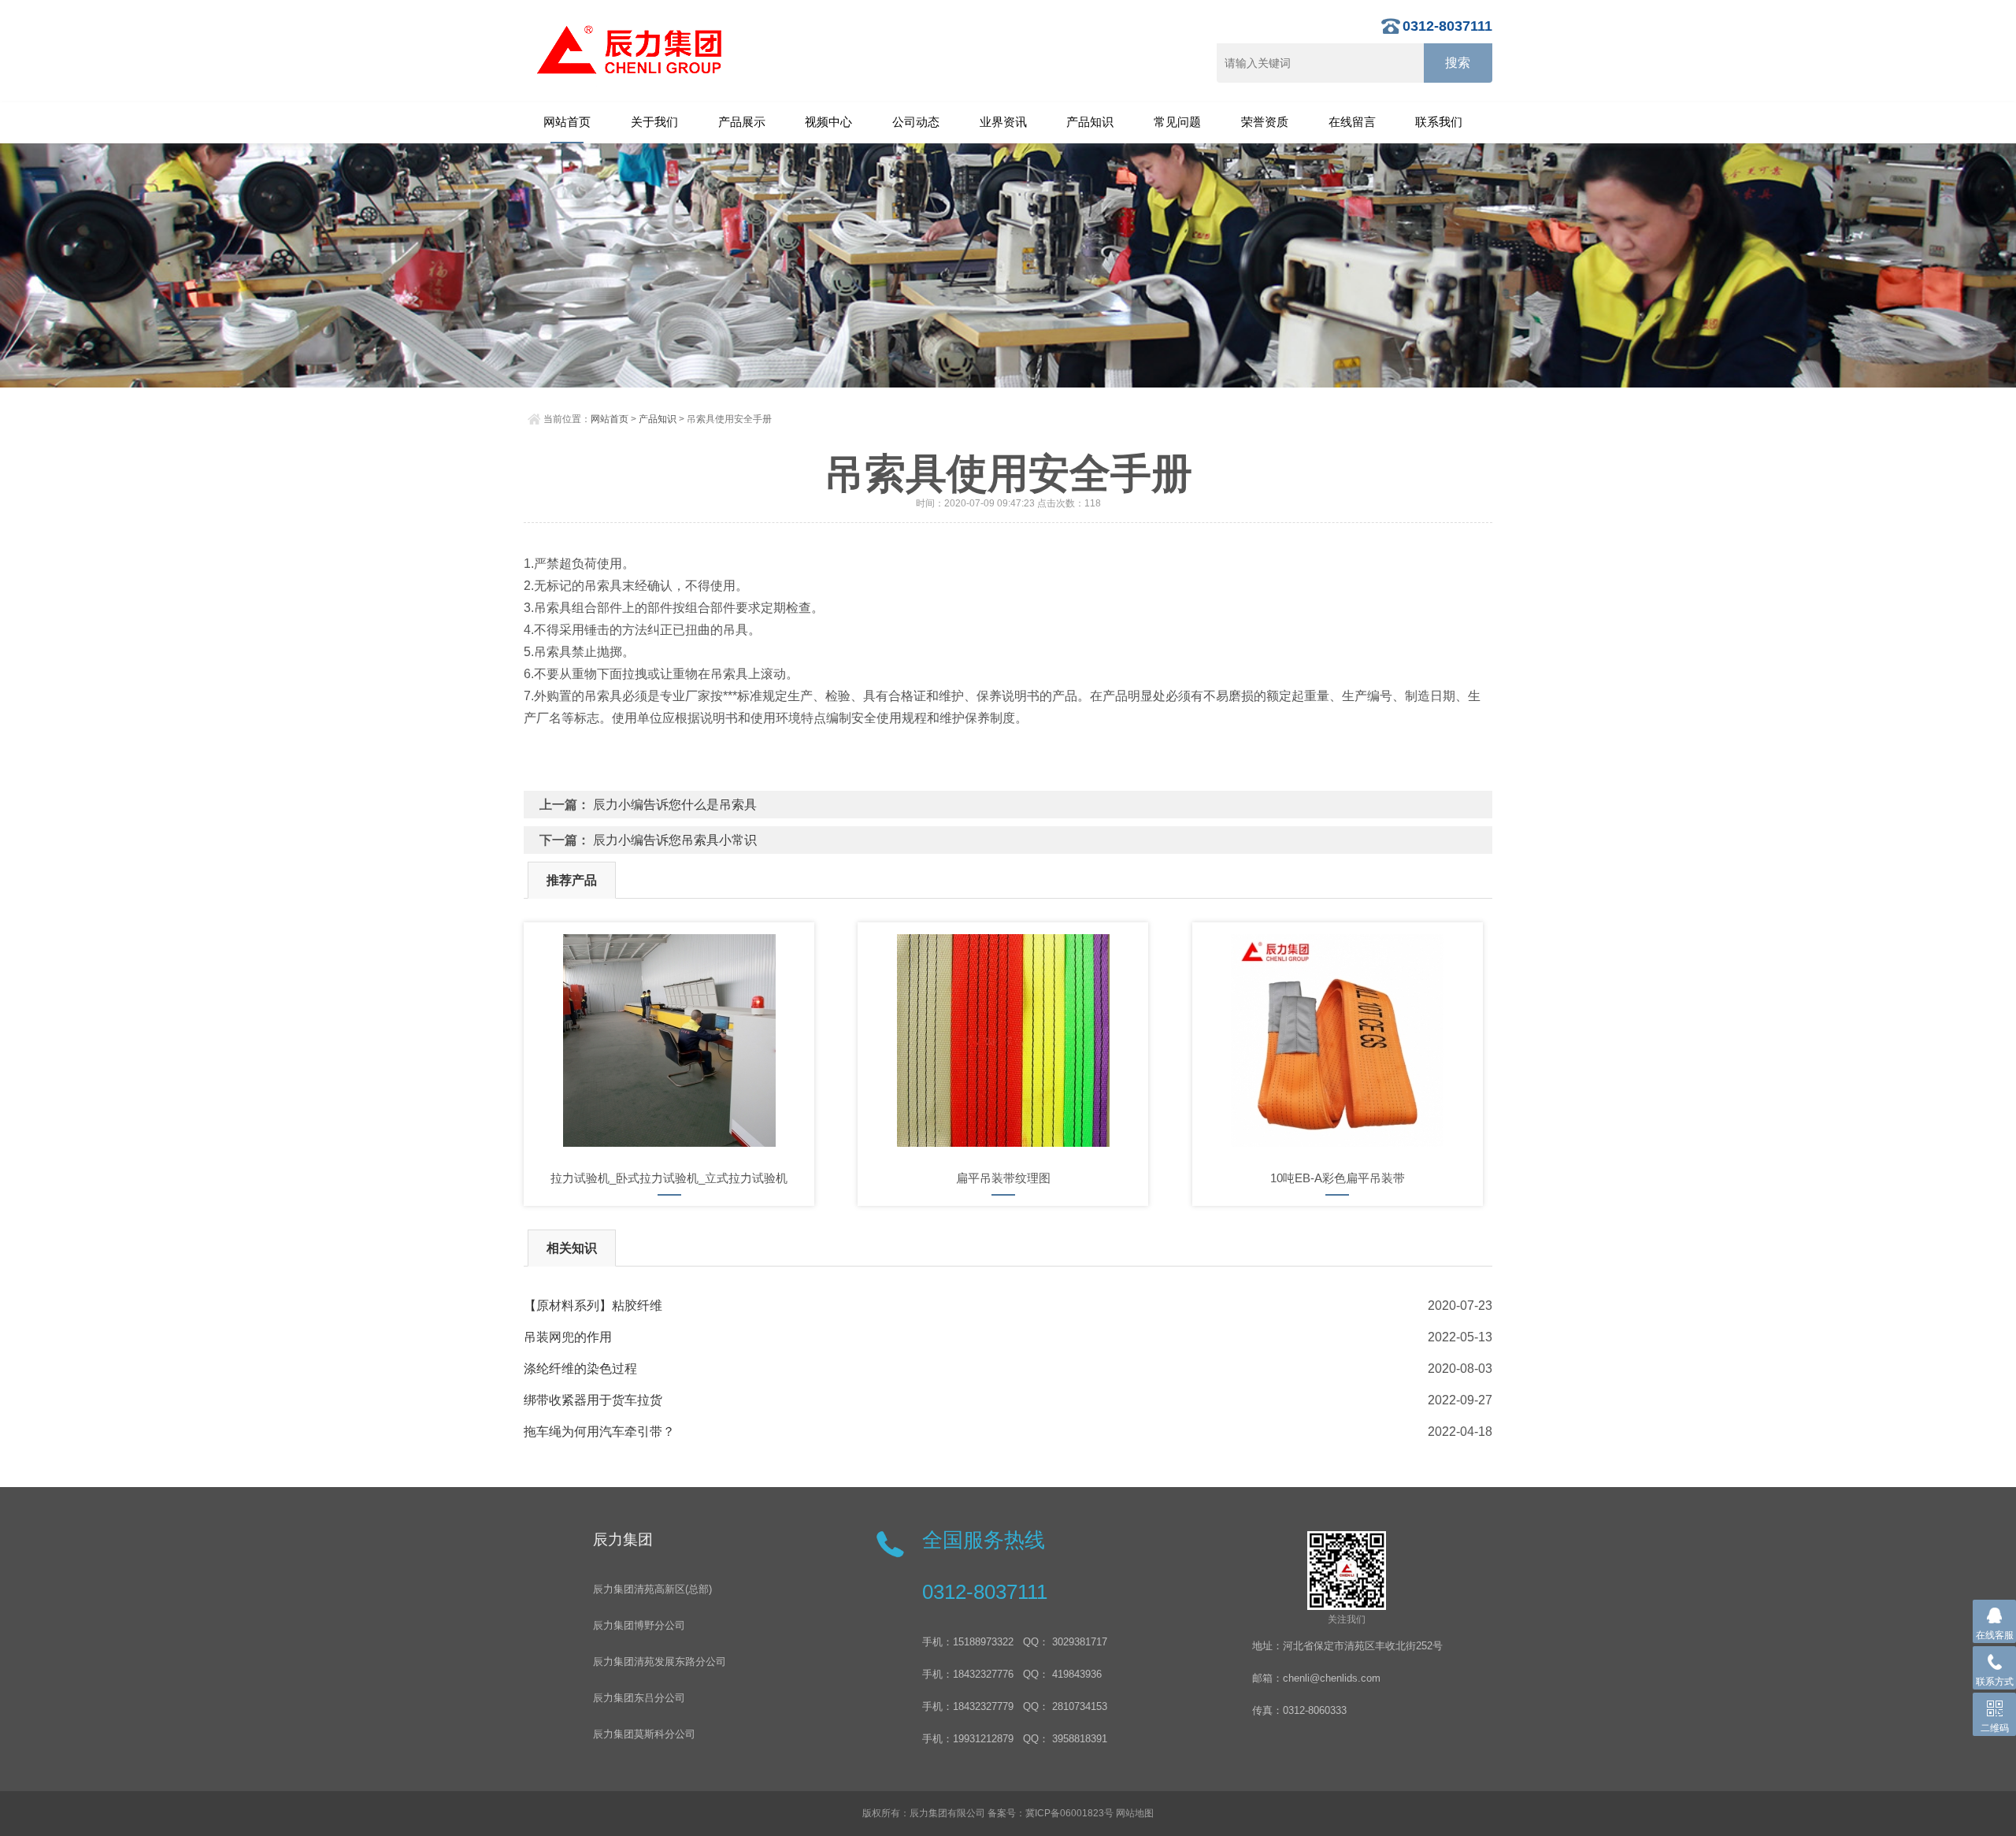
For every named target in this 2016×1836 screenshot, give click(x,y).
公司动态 (916, 122)
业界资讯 (1003, 122)
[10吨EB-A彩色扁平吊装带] (1338, 1040)
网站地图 (1135, 1813)
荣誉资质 (1265, 122)
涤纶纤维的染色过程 (580, 1369)
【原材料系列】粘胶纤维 (593, 1306)
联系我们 (1439, 122)
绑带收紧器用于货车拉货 (593, 1400)
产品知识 (1090, 122)
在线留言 (1352, 122)
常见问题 (1177, 122)
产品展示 (742, 122)
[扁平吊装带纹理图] (1003, 1040)
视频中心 (828, 122)
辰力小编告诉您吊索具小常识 (675, 840)
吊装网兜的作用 (568, 1337)
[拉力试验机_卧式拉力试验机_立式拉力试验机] (669, 1040)
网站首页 (567, 122)
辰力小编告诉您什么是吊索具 (675, 805)
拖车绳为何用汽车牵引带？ (599, 1432)
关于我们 (654, 122)
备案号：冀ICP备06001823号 (1051, 1813)
